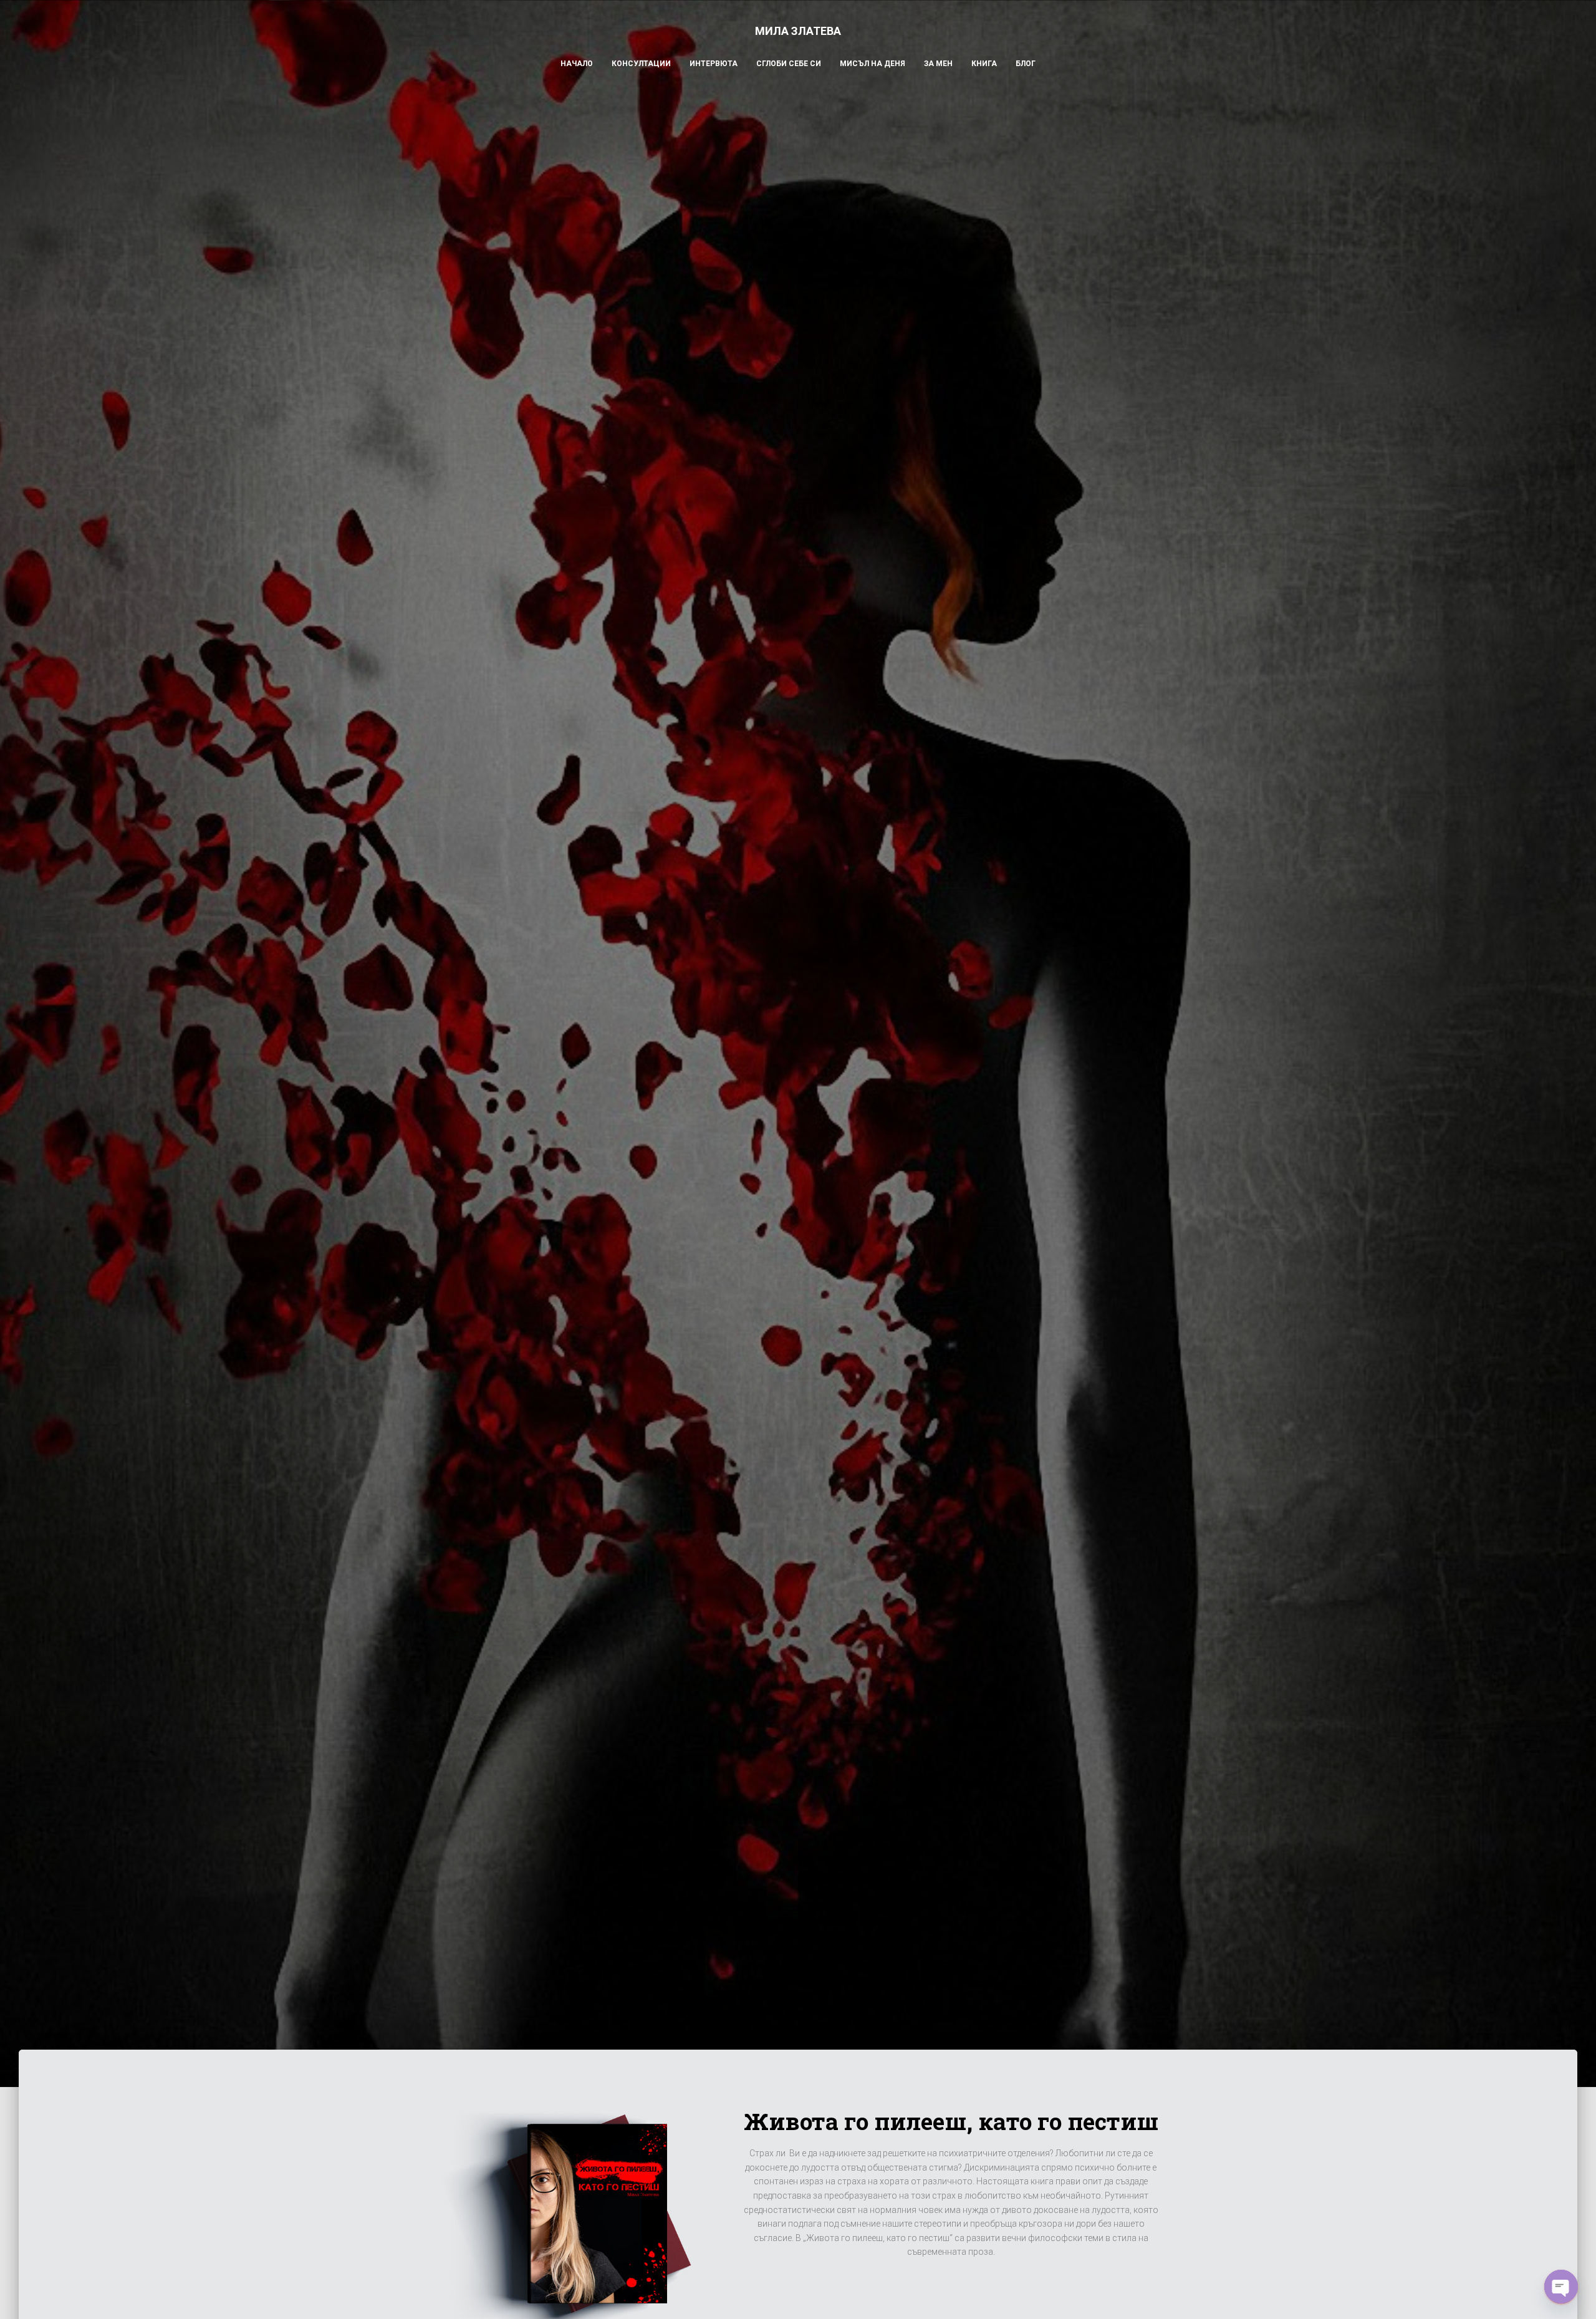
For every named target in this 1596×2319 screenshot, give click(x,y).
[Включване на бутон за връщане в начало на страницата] (1571, 2294)
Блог (1026, 64)
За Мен (938, 64)
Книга (984, 64)
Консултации (641, 64)
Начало (577, 64)
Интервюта (714, 64)
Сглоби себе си (789, 64)
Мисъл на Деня (873, 64)
